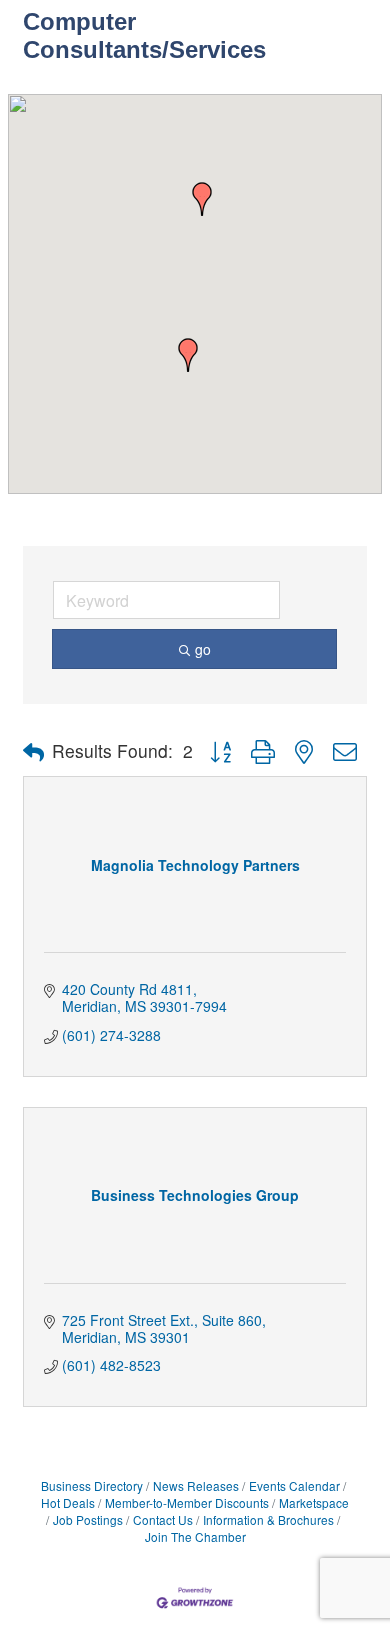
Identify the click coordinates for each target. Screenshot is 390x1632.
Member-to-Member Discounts (187, 1502)
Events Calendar (294, 1485)
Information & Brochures (268, 1519)
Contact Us (163, 1519)
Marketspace (314, 1502)
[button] (202, 199)
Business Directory (92, 1485)
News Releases (196, 1485)
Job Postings (88, 1519)
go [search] (203, 649)
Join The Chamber (195, 1536)
